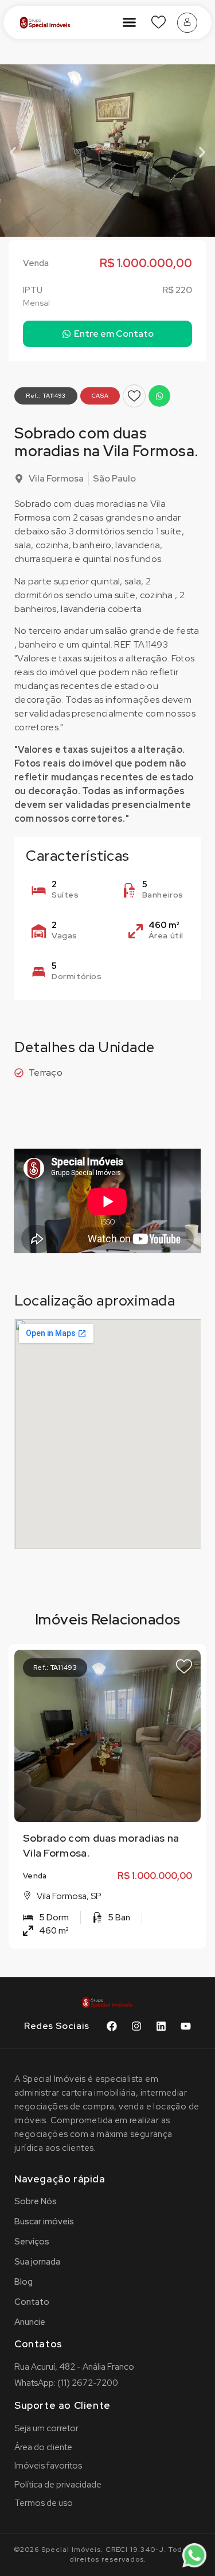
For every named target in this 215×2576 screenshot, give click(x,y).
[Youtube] (186, 2026)
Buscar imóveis (44, 2221)
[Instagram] (136, 2026)
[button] (130, 22)
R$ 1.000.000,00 (155, 1876)
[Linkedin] (161, 2026)
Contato (32, 2302)
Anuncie (30, 2322)
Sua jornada (37, 2262)
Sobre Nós (36, 2201)
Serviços (32, 2242)
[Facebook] (112, 2026)
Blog (24, 2282)
